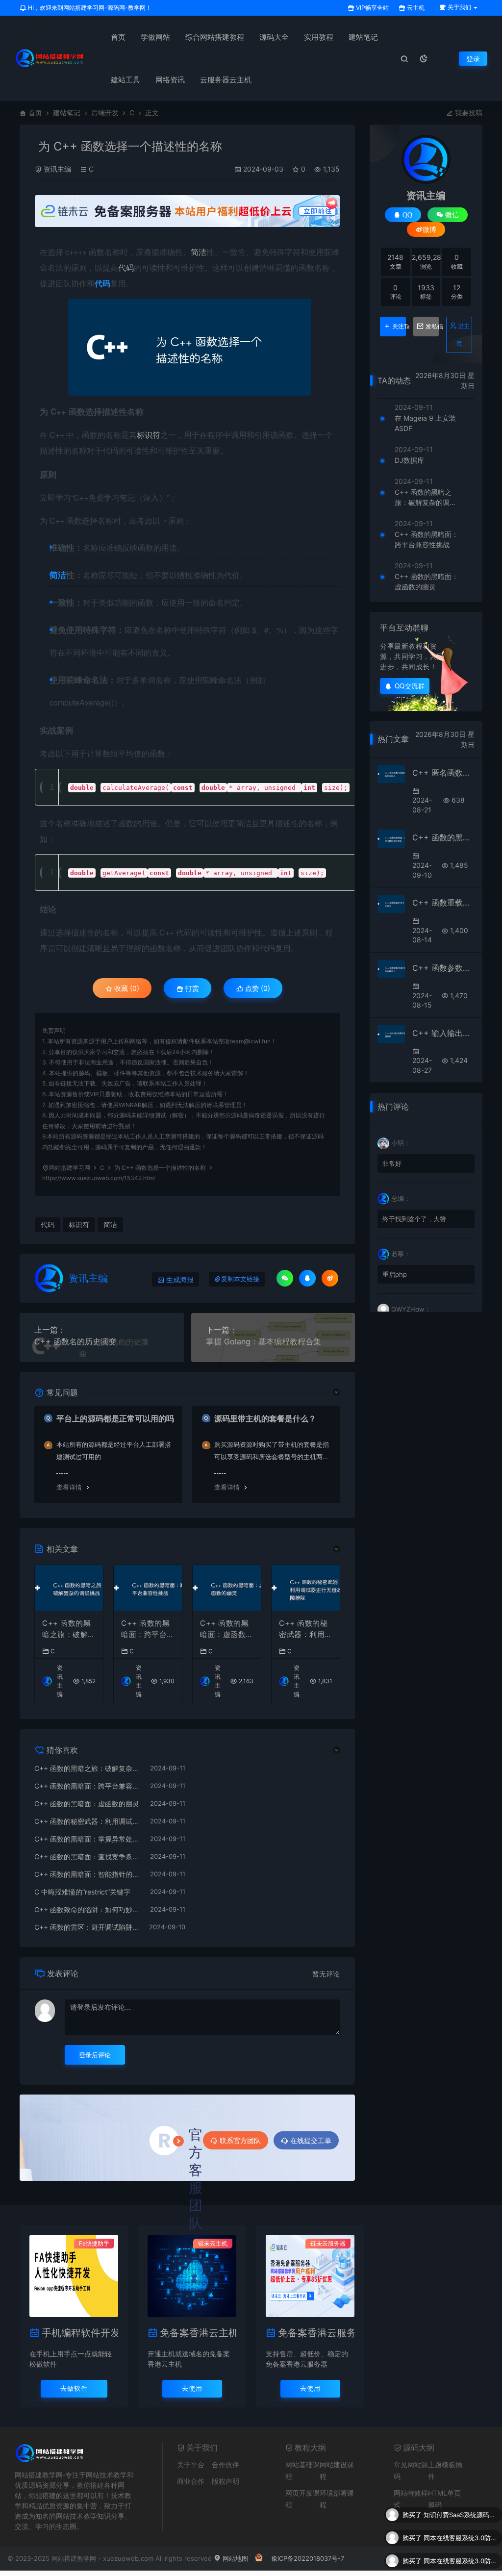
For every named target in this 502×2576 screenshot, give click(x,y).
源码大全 (274, 37)
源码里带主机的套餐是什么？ (265, 1418)
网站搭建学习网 (70, 1168)
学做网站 (155, 37)
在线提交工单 (311, 2140)
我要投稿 (468, 113)
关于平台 (191, 2464)
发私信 (432, 327)
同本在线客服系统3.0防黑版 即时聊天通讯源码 (460, 2515)
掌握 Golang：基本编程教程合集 (264, 1341)
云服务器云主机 (226, 80)
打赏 (191, 988)
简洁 (199, 252)
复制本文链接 (240, 1279)
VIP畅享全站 (372, 8)
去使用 (192, 2388)
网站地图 (234, 2558)
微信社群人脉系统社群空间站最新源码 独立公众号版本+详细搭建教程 (460, 2561)
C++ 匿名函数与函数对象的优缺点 (443, 773)
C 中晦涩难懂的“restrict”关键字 (82, 1892)
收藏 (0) (126, 988)
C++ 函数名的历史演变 (75, 1341)
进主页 (463, 335)
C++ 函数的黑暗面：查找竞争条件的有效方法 (87, 1856)
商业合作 (191, 2481)
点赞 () (257, 988)
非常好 (392, 1163)
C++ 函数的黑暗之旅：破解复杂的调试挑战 (69, 1629)
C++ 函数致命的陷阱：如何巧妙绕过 (87, 1909)
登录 (473, 59)
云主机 (415, 8)
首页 (118, 37)
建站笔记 (363, 37)
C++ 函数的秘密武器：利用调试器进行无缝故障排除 (306, 1629)
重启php (395, 1274)
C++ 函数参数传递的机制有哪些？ (443, 968)
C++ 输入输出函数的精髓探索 (443, 1033)
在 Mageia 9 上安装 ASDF (425, 423)
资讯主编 (57, 169)
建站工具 (125, 80)
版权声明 (226, 2481)
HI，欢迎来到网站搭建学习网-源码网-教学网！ (89, 8)
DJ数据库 (409, 460)
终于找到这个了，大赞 (414, 1219)
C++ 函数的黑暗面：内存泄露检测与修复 (443, 837)
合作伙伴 (226, 2464)
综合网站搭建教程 (215, 37)
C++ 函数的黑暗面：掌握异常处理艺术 (87, 1839)
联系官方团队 (240, 2140)
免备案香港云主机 (198, 2333)
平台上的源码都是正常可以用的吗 (115, 1418)
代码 (126, 267)
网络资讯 (170, 80)
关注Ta (399, 327)
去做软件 (74, 2388)
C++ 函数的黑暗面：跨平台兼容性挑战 (148, 1629)
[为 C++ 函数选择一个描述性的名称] (190, 347)
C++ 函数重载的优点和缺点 (443, 903)
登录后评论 (95, 2055)
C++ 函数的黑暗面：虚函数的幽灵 (227, 1629)
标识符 (149, 435)
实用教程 (319, 37)
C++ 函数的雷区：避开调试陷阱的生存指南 (87, 1927)
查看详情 (69, 1487)
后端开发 (105, 113)
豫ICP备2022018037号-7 (308, 2558)
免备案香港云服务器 (316, 2333)
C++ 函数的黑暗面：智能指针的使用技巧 (87, 1874)
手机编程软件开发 (80, 2333)
